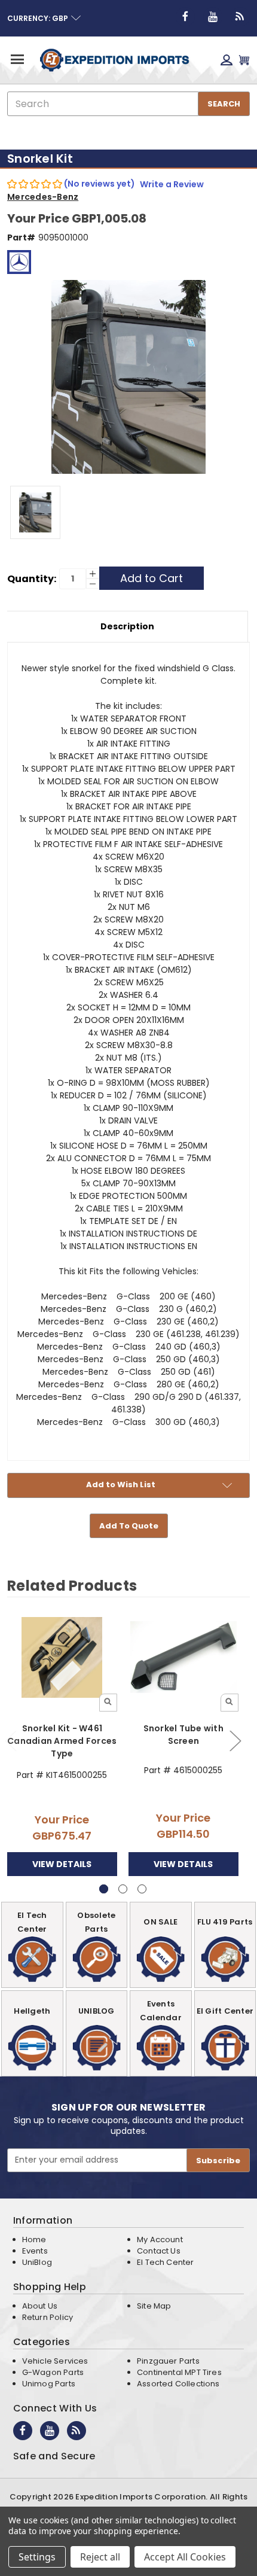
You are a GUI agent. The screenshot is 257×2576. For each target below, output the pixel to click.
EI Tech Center (166, 2262)
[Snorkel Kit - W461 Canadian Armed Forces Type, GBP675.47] (62, 1657)
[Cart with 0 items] (244, 60)
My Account (160, 2239)
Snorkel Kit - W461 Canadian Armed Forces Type (62, 1741)
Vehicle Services (55, 2361)
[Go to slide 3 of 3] (142, 1889)
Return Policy (48, 2317)
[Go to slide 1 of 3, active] (104, 1889)
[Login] (227, 60)
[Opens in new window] (185, 17)
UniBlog (37, 2262)
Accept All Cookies (185, 2557)
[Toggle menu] (16, 59)
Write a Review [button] (172, 184)
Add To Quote (129, 1526)
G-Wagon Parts (53, 2372)
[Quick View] (108, 1703)
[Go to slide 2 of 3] (235, 1741)
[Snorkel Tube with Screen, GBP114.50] (183, 1657)
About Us (40, 2306)
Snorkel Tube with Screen (183, 1735)
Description (127, 626)
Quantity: (32, 579)
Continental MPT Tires (179, 2372)
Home (34, 2239)
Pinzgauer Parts (168, 2361)
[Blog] (240, 17)
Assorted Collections (178, 2384)
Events (35, 2251)
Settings (37, 2557)
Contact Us (159, 2251)
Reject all (100, 2557)
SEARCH (224, 104)
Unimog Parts (49, 2384)
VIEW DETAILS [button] (62, 1864)
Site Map (154, 2306)
